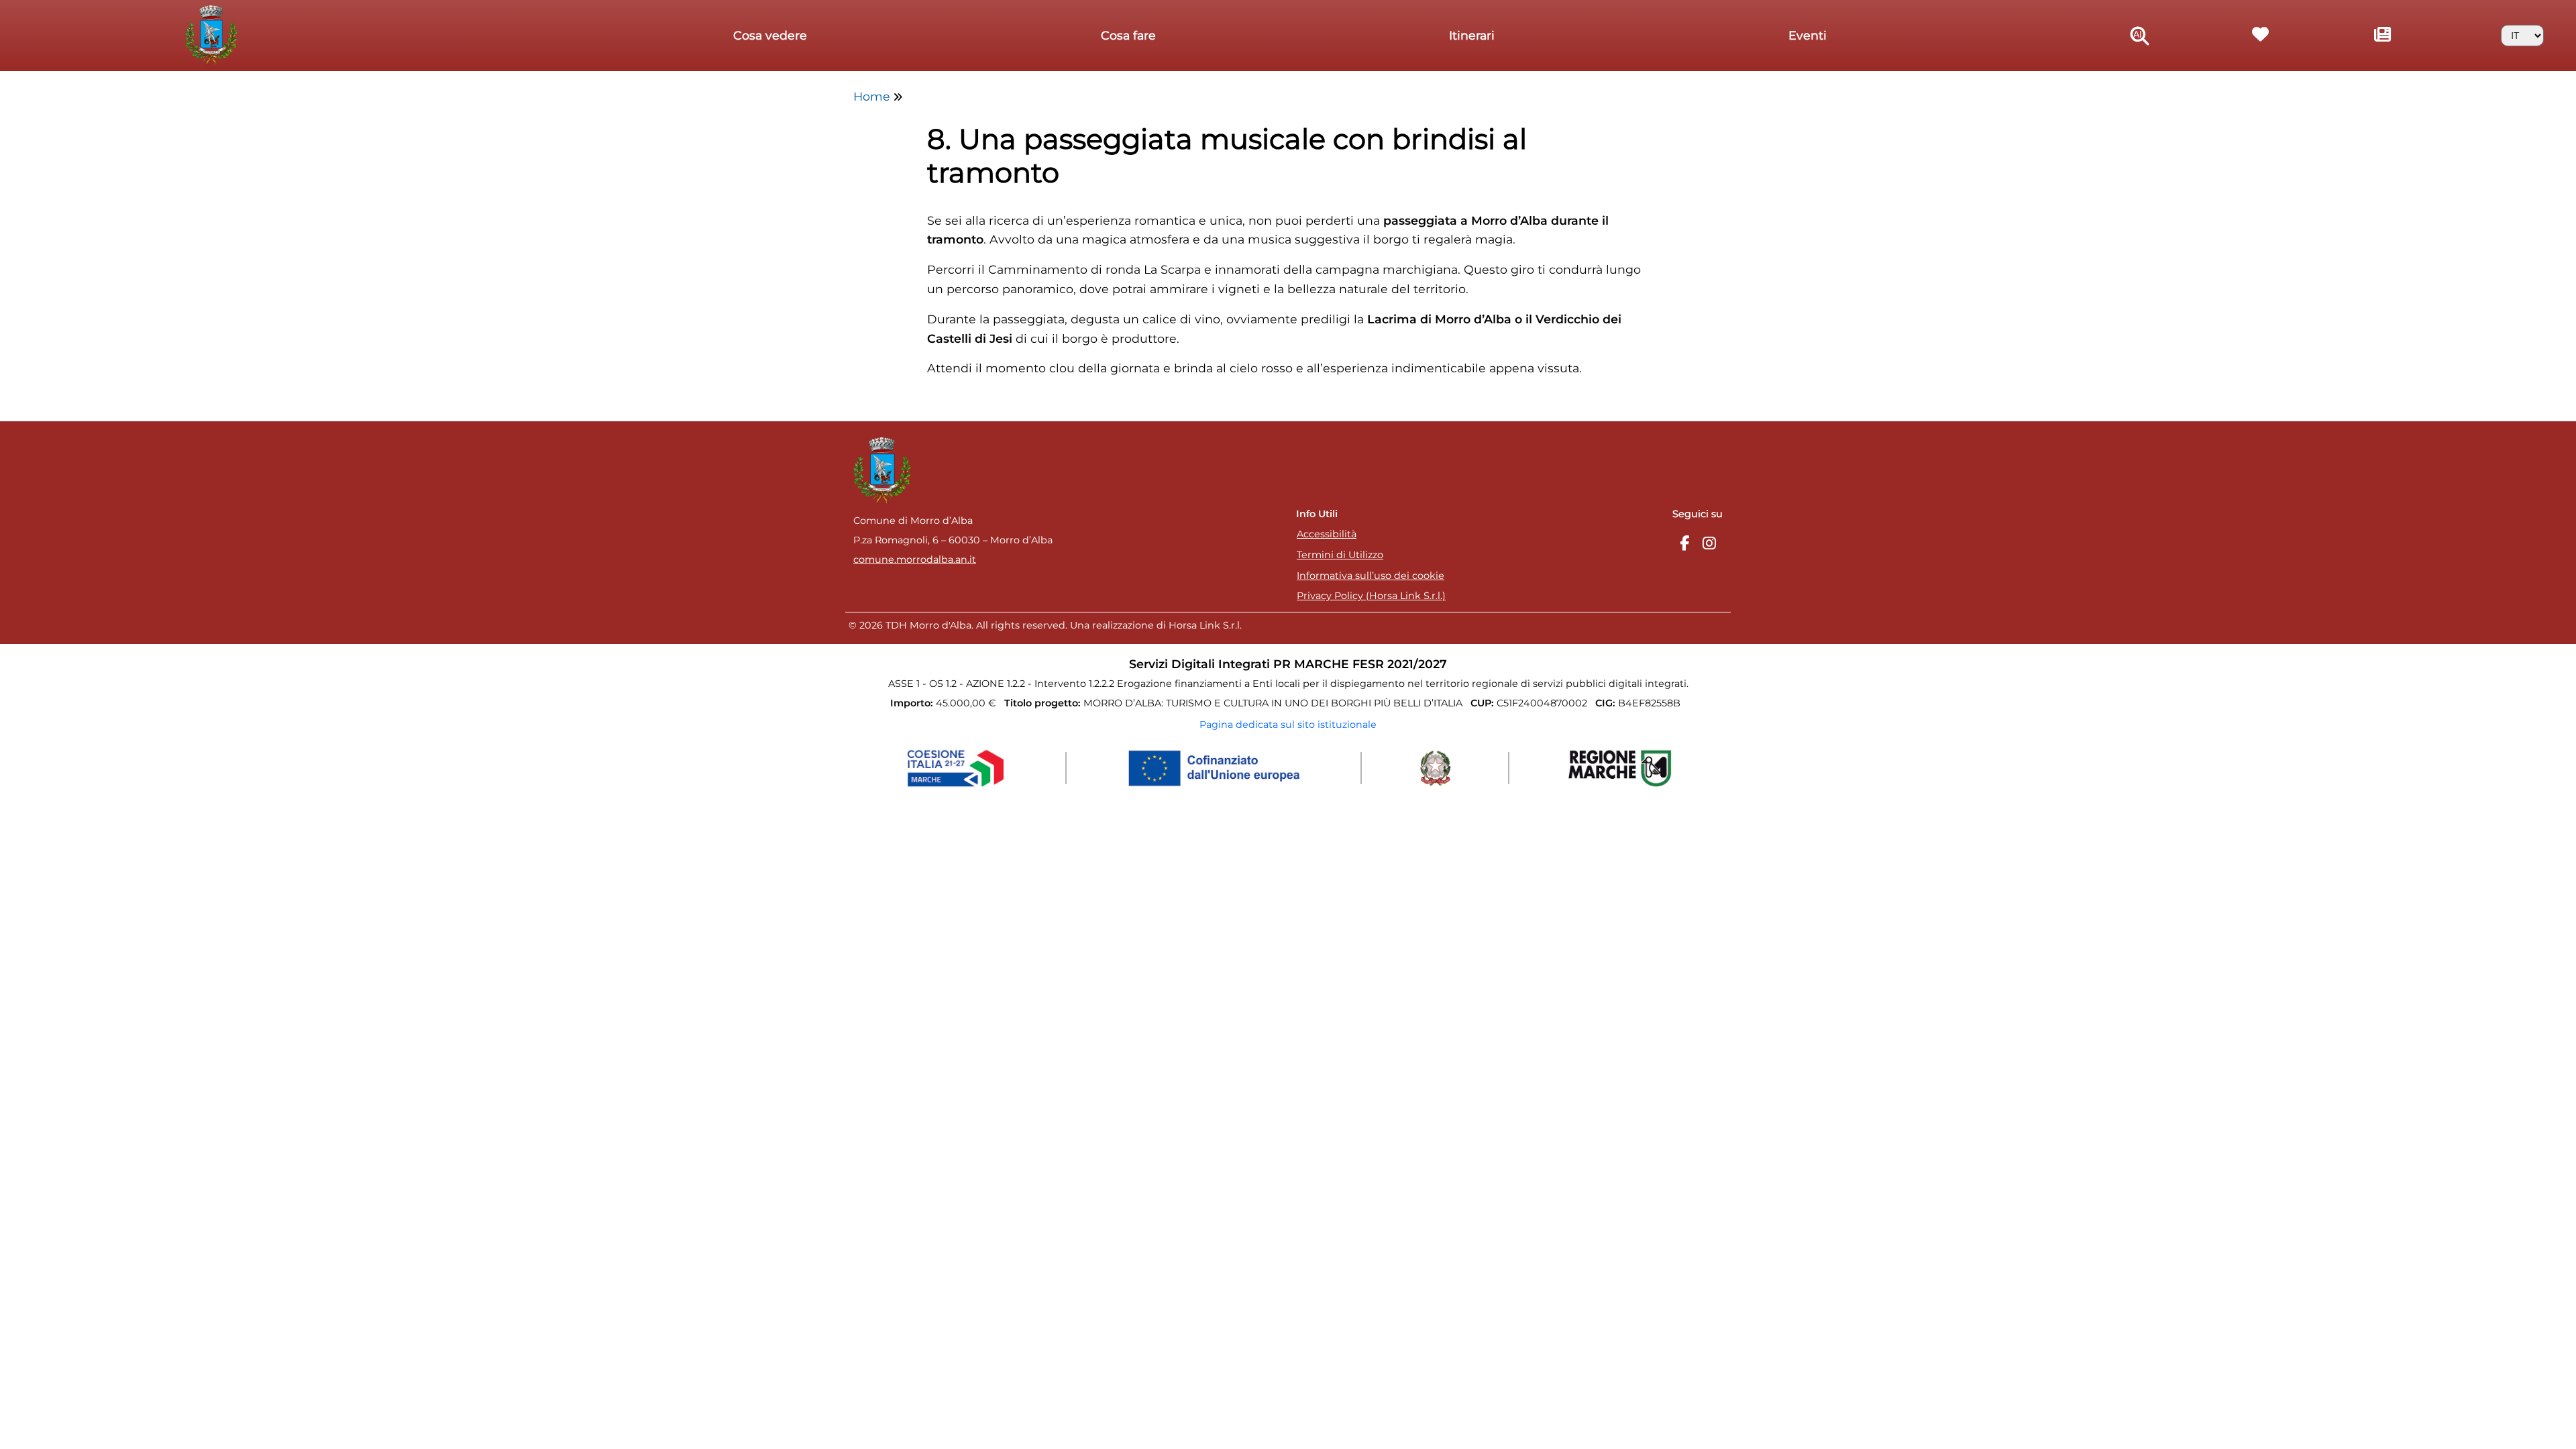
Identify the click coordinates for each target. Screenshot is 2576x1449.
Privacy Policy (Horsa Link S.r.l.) (1371, 596)
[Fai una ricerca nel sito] (2140, 36)
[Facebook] (1684, 544)
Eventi (1808, 35)
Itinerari (1472, 35)
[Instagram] (1709, 544)
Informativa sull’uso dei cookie (1371, 576)
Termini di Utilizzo (1340, 555)
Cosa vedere (770, 35)
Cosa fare (1128, 35)
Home (872, 96)
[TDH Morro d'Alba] (214, 34)
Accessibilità (1327, 534)
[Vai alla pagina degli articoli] (2383, 36)
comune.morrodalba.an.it (915, 559)
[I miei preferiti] (2261, 36)
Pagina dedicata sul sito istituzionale (1288, 724)
